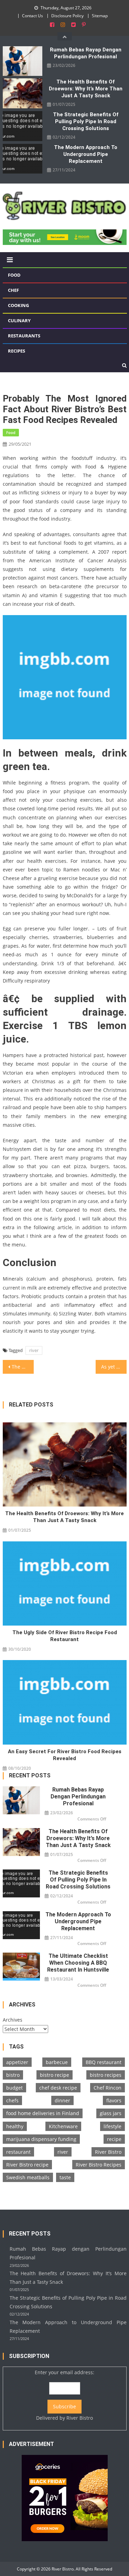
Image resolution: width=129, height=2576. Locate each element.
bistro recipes (106, 2075)
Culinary (19, 320)
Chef (13, 290)
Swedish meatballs (28, 2177)
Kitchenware (63, 2126)
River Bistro (108, 2152)
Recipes (17, 351)
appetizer (17, 2062)
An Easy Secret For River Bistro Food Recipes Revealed (65, 1755)
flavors (114, 2100)
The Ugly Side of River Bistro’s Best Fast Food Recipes (23, 1367)
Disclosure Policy (67, 16)
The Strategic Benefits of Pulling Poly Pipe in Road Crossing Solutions (86, 121)
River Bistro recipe (27, 2165)
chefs (12, 2100)
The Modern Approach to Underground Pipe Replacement (86, 154)
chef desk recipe (58, 2088)
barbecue (57, 2062)
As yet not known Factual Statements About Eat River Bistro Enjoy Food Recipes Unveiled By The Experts (114, 1367)
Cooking (18, 305)
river (34, 1350)
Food (14, 275)
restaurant (18, 2152)
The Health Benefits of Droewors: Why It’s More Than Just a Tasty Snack (86, 89)
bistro (13, 2075)
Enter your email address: (64, 2395)
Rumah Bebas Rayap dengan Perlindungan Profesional (86, 53)
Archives (13, 2020)
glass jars (111, 2113)
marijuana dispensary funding (41, 2139)
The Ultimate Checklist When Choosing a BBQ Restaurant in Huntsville (78, 1963)
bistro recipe (55, 2075)
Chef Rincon (107, 2088)
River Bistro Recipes (99, 2165)
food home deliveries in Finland (43, 2113)
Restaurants (24, 336)
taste (65, 2177)
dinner (62, 2100)
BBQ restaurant (104, 2062)
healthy (15, 2126)
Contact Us (33, 16)
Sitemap (100, 16)
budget (14, 2088)
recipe (114, 2139)
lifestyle (112, 2126)
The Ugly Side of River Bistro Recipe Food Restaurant (65, 1636)
